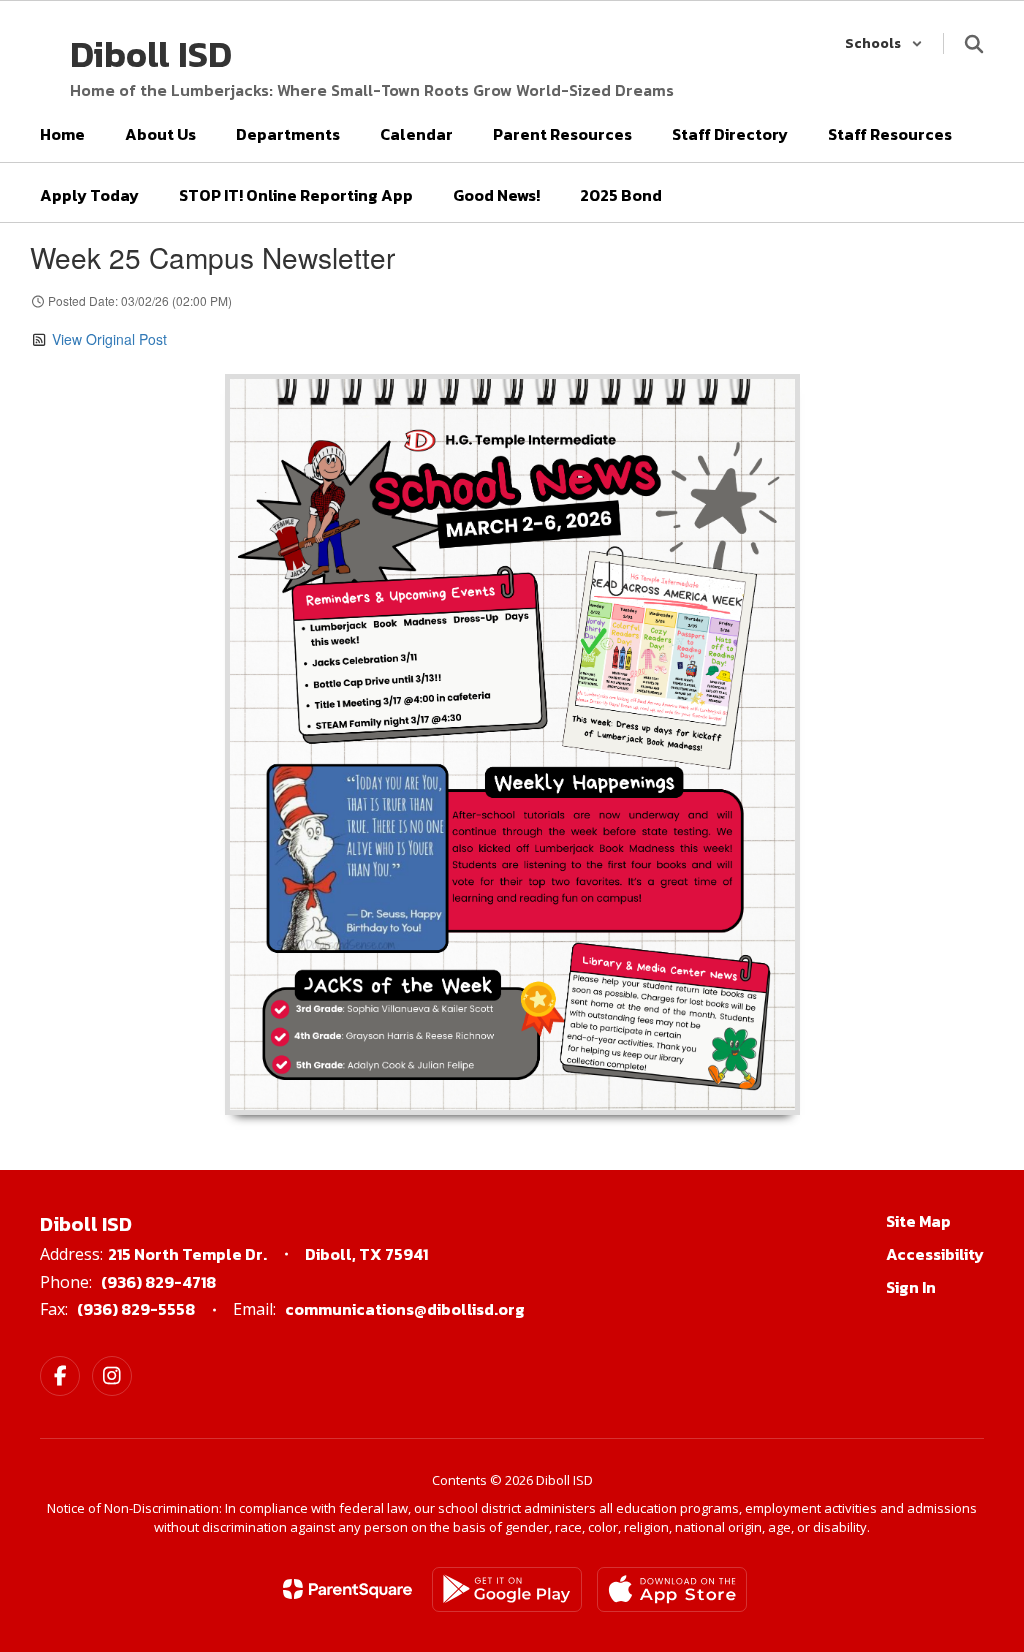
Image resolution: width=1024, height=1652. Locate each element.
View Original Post (109, 339)
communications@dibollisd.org (405, 1309)
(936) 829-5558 (136, 1309)
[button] (884, 43)
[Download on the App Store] (672, 1589)
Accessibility (935, 1254)
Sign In (911, 1287)
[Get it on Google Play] (507, 1589)
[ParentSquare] (347, 1589)
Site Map (918, 1221)
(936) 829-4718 (158, 1282)
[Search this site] (974, 44)
